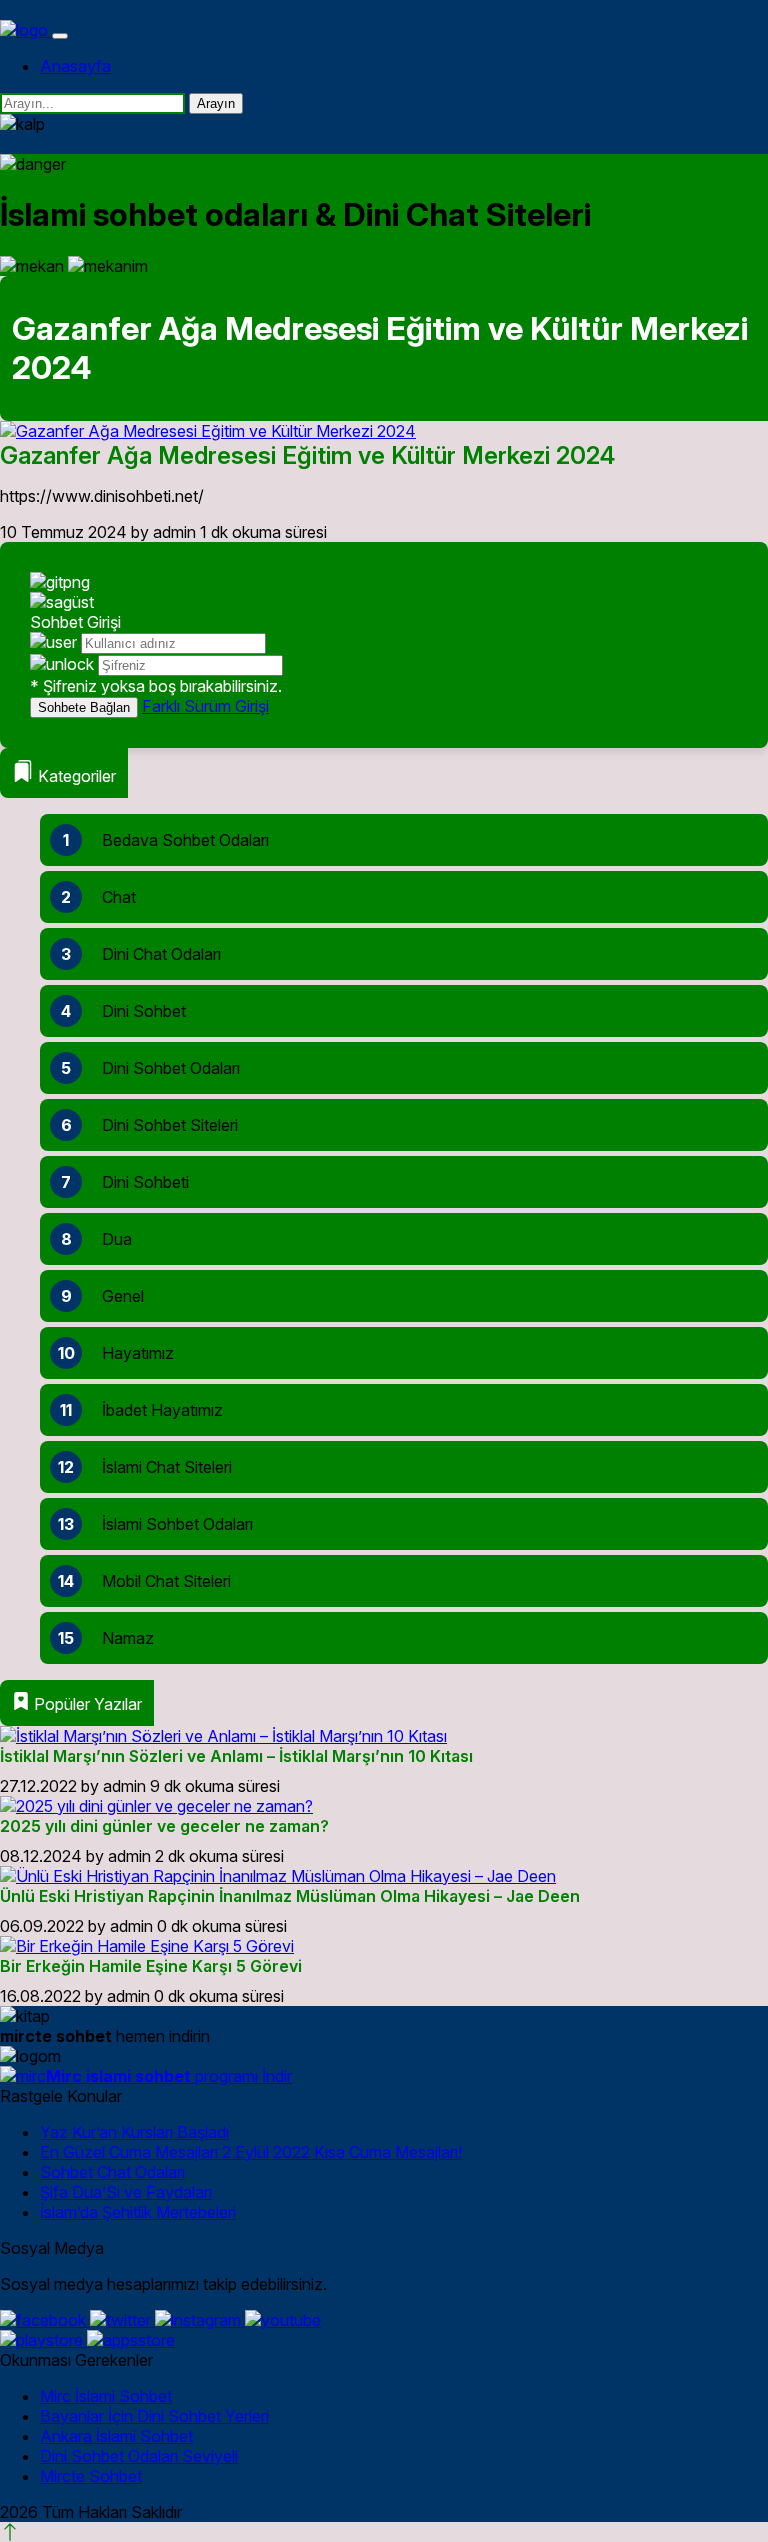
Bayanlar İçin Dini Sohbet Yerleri (154, 2416)
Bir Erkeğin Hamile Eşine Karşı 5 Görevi (151, 1966)
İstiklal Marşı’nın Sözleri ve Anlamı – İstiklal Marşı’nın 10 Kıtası (236, 1756)
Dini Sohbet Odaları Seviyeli (139, 2456)
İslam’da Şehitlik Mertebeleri (138, 2212)
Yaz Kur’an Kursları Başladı (134, 2132)
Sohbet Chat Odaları (112, 2172)
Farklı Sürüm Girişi (205, 706)
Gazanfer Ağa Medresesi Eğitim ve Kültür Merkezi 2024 (307, 455)
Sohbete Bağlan (84, 707)
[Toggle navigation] (60, 36)
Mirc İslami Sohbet (106, 2396)
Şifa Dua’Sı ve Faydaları (126, 2192)
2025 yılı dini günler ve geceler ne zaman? (164, 1826)
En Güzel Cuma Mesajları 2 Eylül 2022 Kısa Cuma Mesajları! (251, 2152)
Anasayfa (75, 66)
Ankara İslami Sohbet (116, 2436)
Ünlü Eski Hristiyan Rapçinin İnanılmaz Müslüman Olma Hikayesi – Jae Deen (290, 1896)
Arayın (216, 103)
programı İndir (169, 2076)
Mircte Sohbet (91, 2476)
